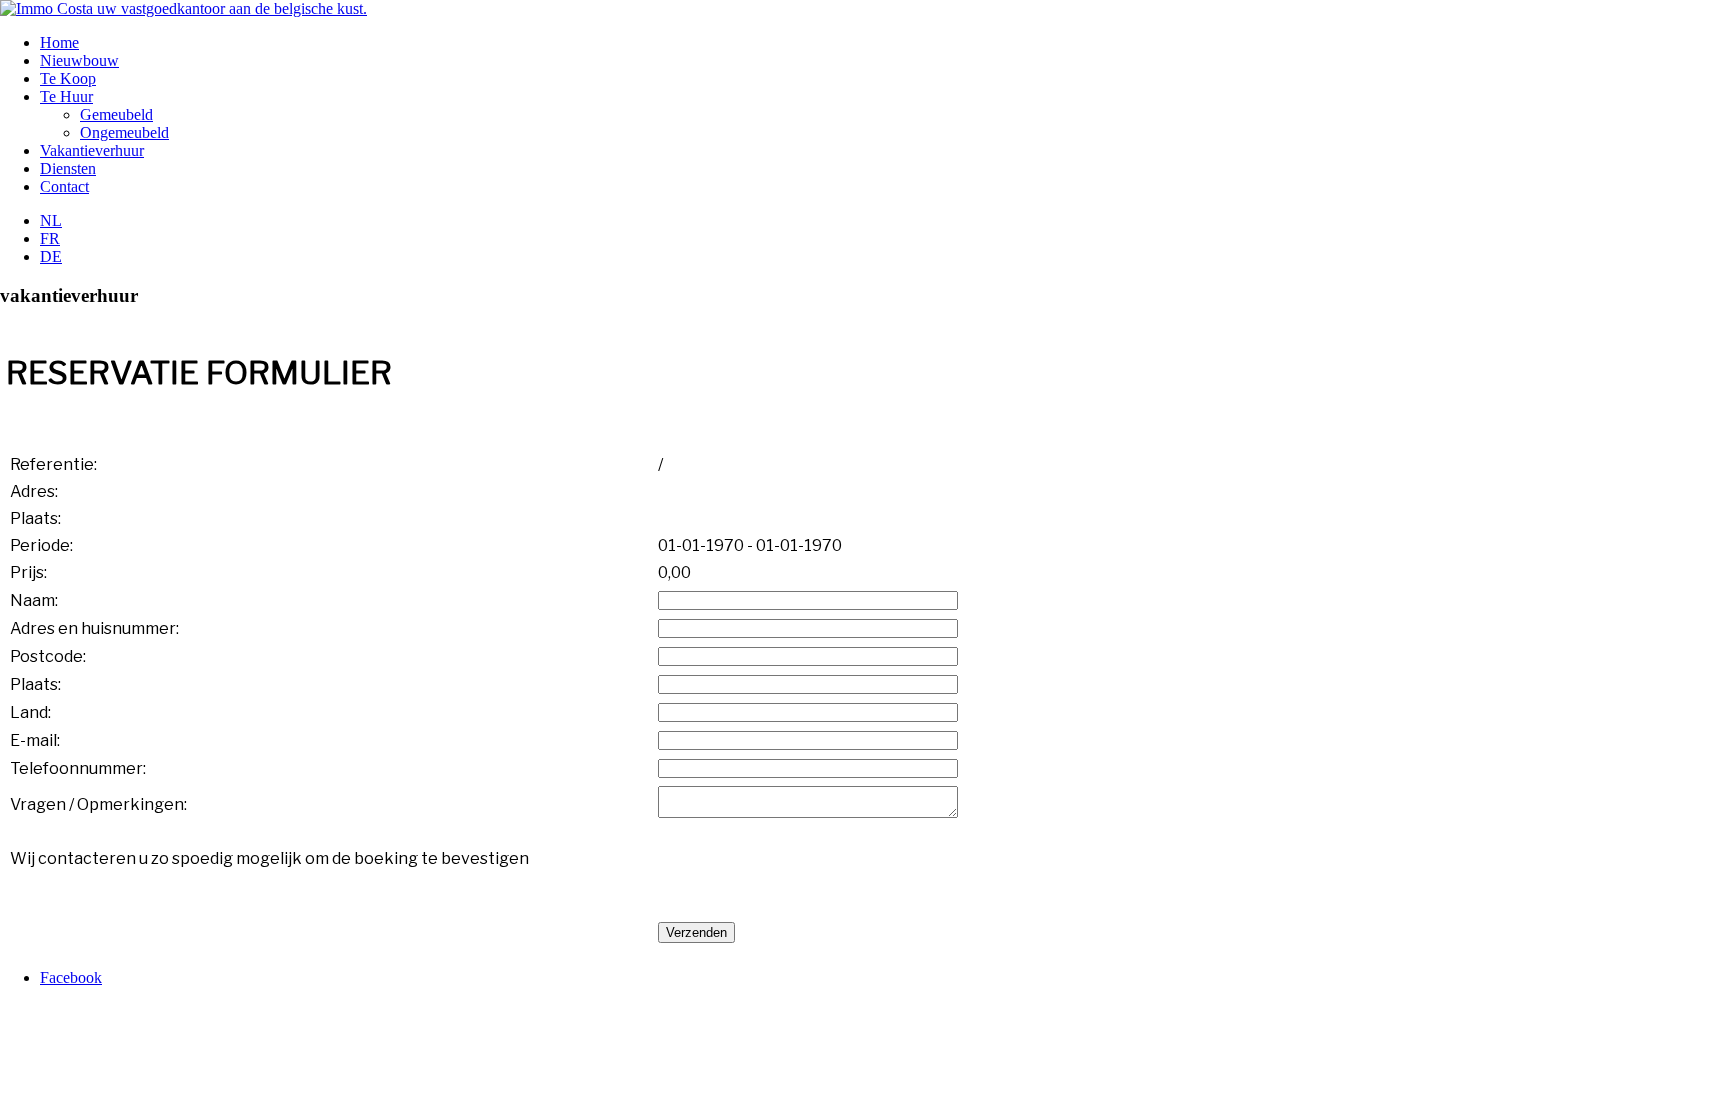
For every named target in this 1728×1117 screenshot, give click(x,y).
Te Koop (68, 78)
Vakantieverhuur (92, 150)
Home (59, 42)
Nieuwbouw (79, 60)
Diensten (68, 168)
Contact (64, 186)
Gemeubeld (116, 114)
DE (51, 256)
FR (50, 238)
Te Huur (66, 96)
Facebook (71, 977)
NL (51, 220)
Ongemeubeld (124, 132)
